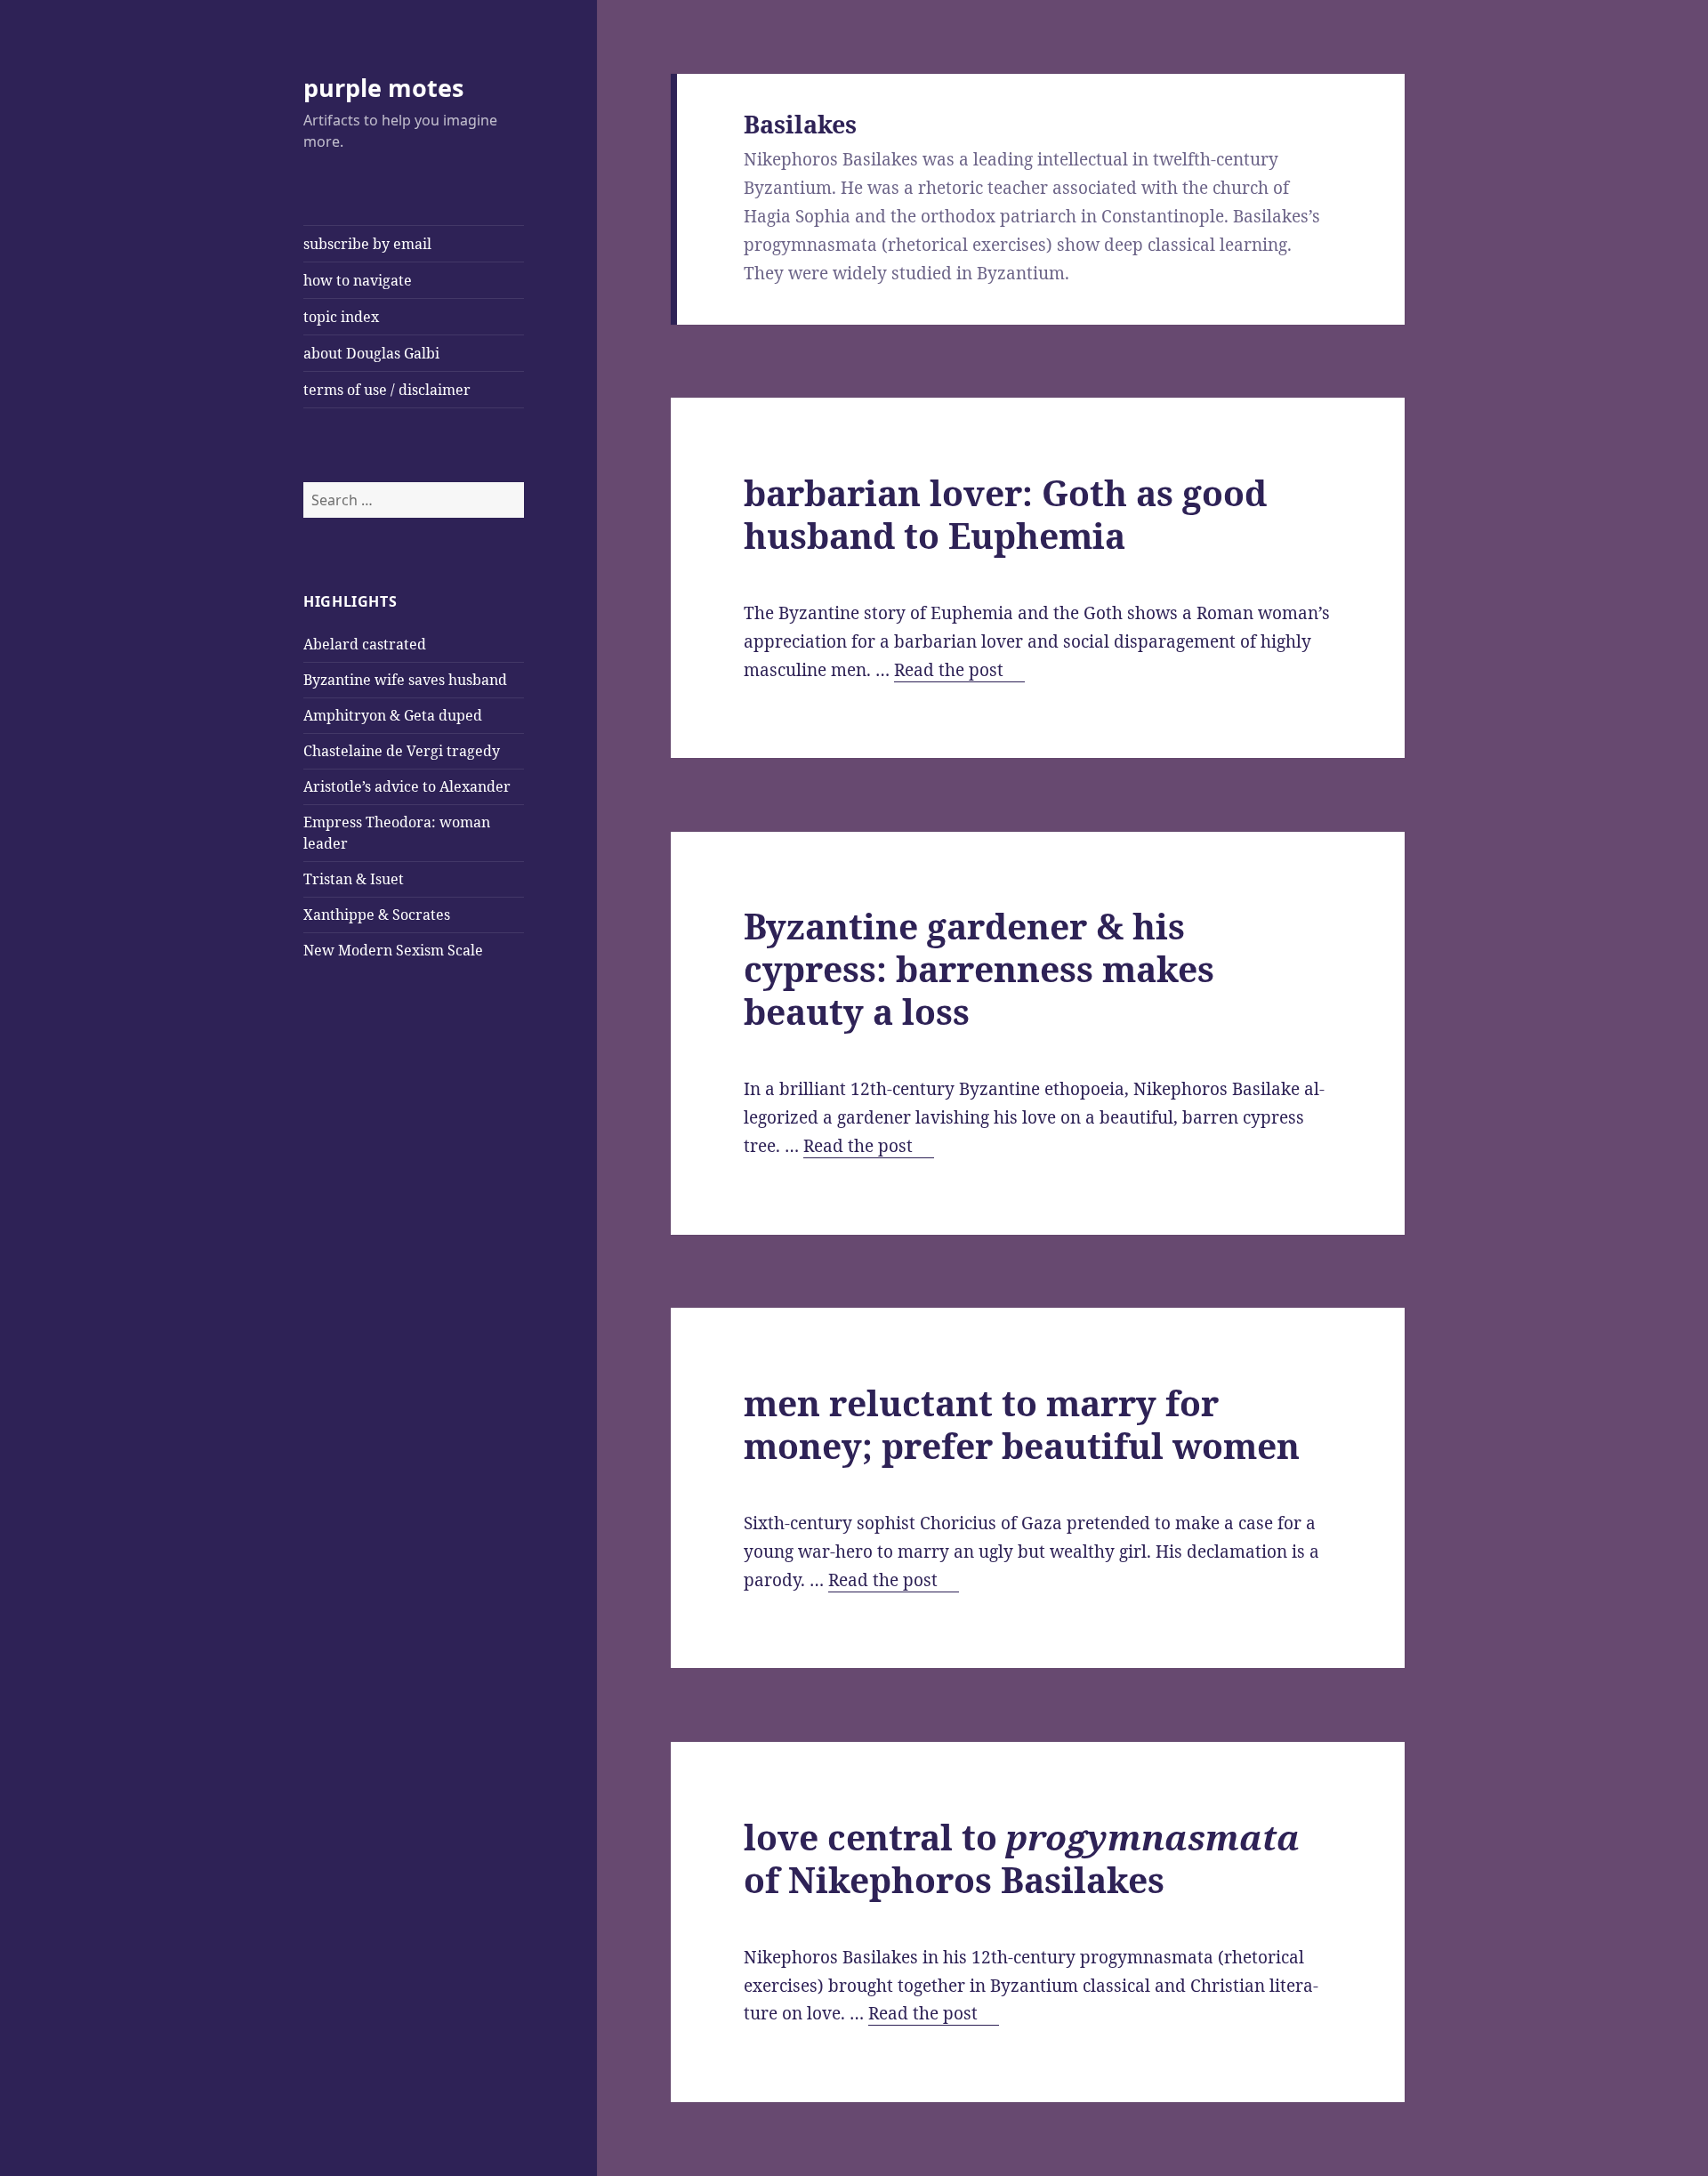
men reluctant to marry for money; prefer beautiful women (1022, 1424)
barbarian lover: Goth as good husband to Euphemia (1005, 514)
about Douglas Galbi (371, 353)
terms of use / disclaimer (387, 390)
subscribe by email (367, 244)
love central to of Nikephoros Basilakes (1022, 1858)
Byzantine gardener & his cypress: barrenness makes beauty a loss (979, 968)
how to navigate (358, 280)
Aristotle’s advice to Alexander (407, 786)
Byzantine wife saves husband (405, 680)
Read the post (959, 670)
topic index (341, 317)
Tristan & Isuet (354, 879)
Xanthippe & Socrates (377, 915)
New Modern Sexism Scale (393, 950)
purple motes (383, 88)
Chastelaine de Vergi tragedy (402, 751)
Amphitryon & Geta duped (393, 715)
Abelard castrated (365, 644)
